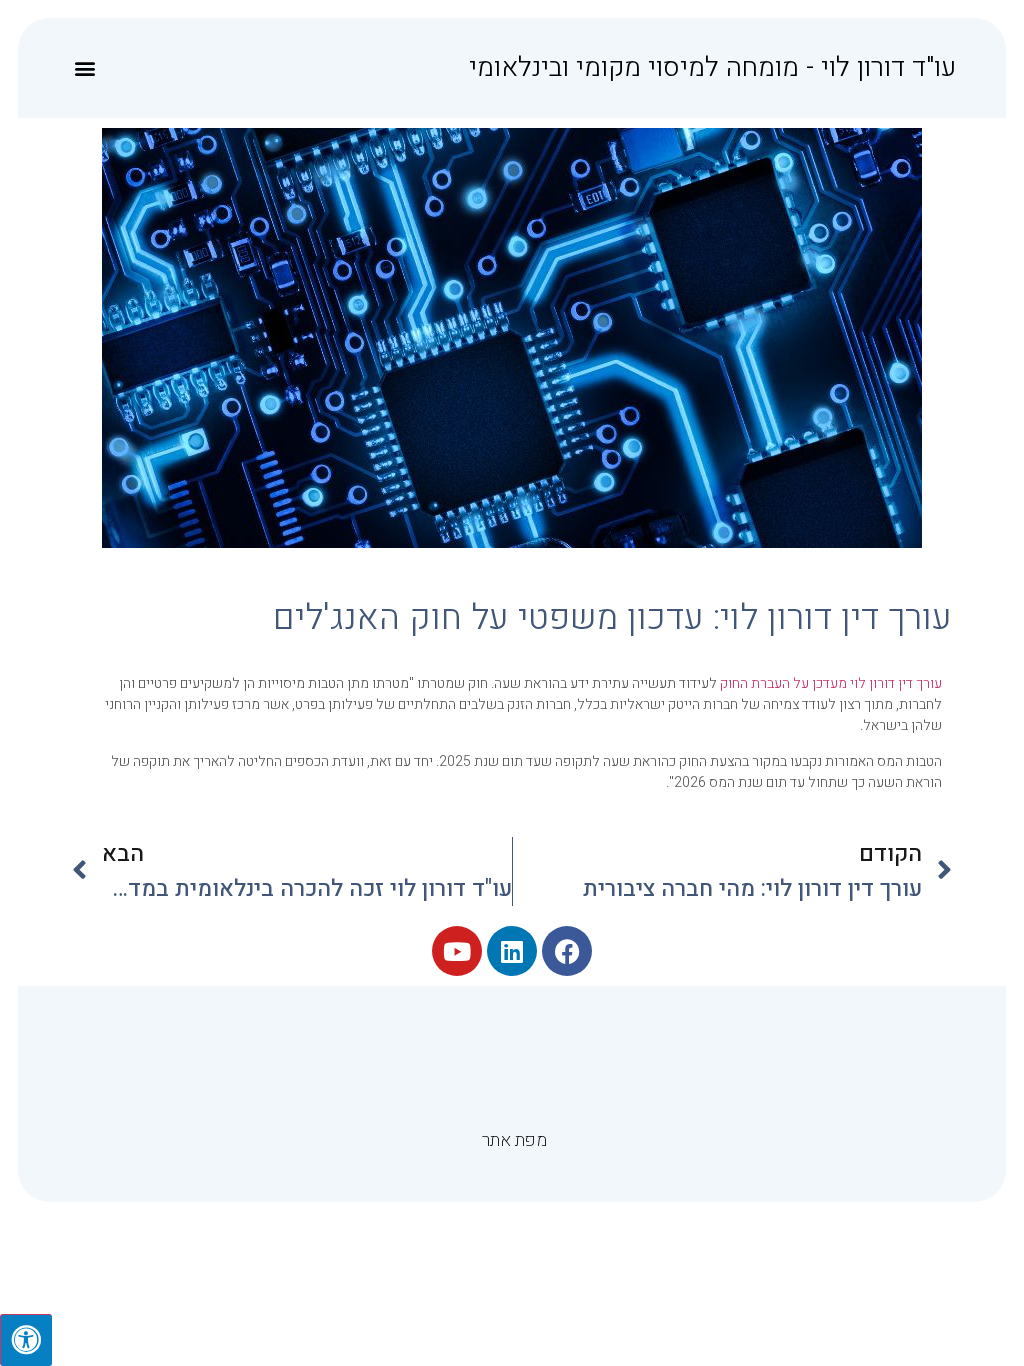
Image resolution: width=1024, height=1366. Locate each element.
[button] (84, 68)
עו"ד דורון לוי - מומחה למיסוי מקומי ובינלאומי (712, 67)
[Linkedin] (512, 951)
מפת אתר (514, 1140)
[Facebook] (567, 951)
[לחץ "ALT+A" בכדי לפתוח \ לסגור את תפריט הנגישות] (26, 1340)
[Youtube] (457, 951)
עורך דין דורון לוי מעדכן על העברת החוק (831, 683)
